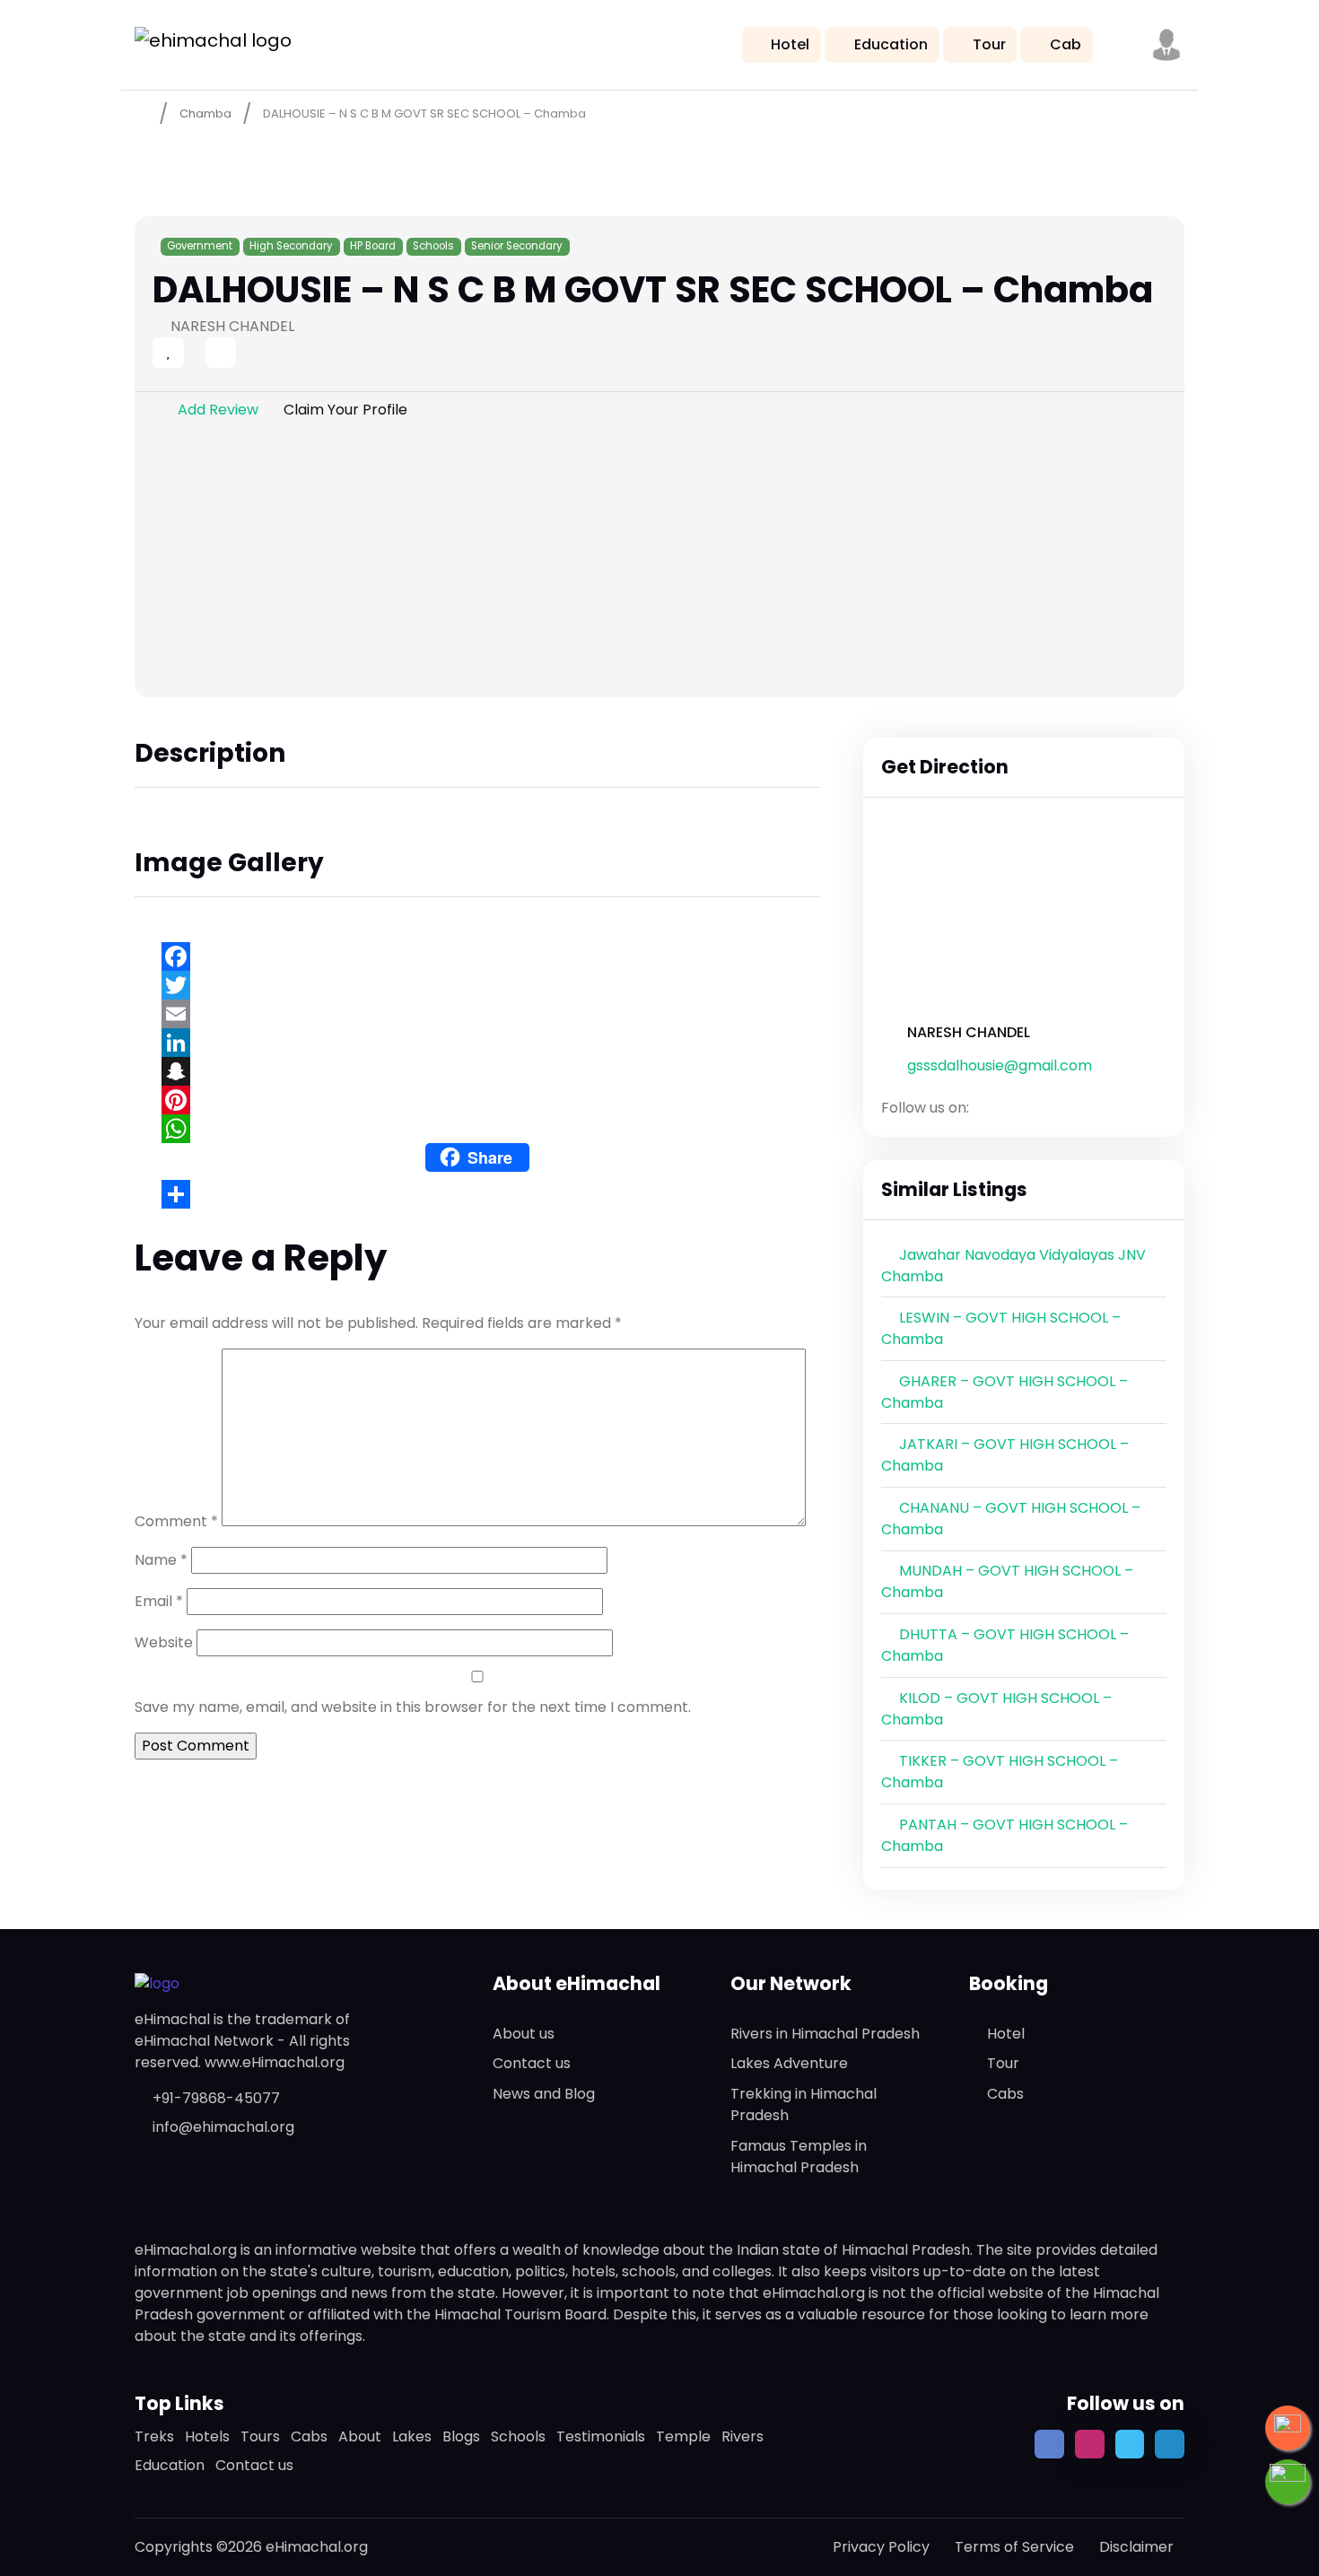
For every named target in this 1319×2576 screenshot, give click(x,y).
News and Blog (544, 2094)
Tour (989, 44)
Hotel (790, 44)
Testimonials (601, 2436)
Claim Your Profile (345, 410)
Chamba (205, 114)
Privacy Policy (881, 2547)
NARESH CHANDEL (969, 1032)
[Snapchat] (477, 1071)
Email (159, 1601)
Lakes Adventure (789, 2063)
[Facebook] (477, 956)
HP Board (373, 246)
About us (524, 2034)
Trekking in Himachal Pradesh (804, 2104)
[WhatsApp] (477, 1129)
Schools (433, 246)
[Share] (477, 1194)
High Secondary (291, 246)
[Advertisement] (659, 563)
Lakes (412, 2436)
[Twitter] (477, 985)
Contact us (532, 2063)
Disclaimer (1136, 2547)
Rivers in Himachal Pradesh (825, 2034)
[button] (1166, 45)
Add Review (218, 410)
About (360, 2436)
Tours (260, 2436)
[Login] (189, 354)
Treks (154, 2436)
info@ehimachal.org (223, 2127)
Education (891, 44)
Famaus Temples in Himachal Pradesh (799, 2157)
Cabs (1005, 2094)
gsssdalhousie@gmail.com (1000, 1065)
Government (200, 246)
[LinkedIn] (477, 1043)
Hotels (207, 2436)
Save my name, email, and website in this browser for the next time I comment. (413, 1707)
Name (161, 1560)
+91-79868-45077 (216, 2098)
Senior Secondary (517, 246)
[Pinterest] (477, 1100)
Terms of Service (1014, 2547)
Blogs (461, 2436)
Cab (1066, 44)
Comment (176, 1521)
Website (164, 1642)
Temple (683, 2436)
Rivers (742, 2436)
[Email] (477, 1014)
